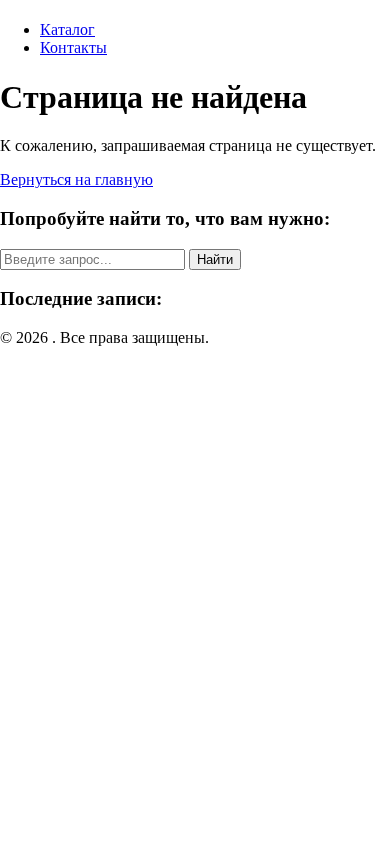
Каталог (67, 29)
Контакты (73, 47)
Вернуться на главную (76, 179)
